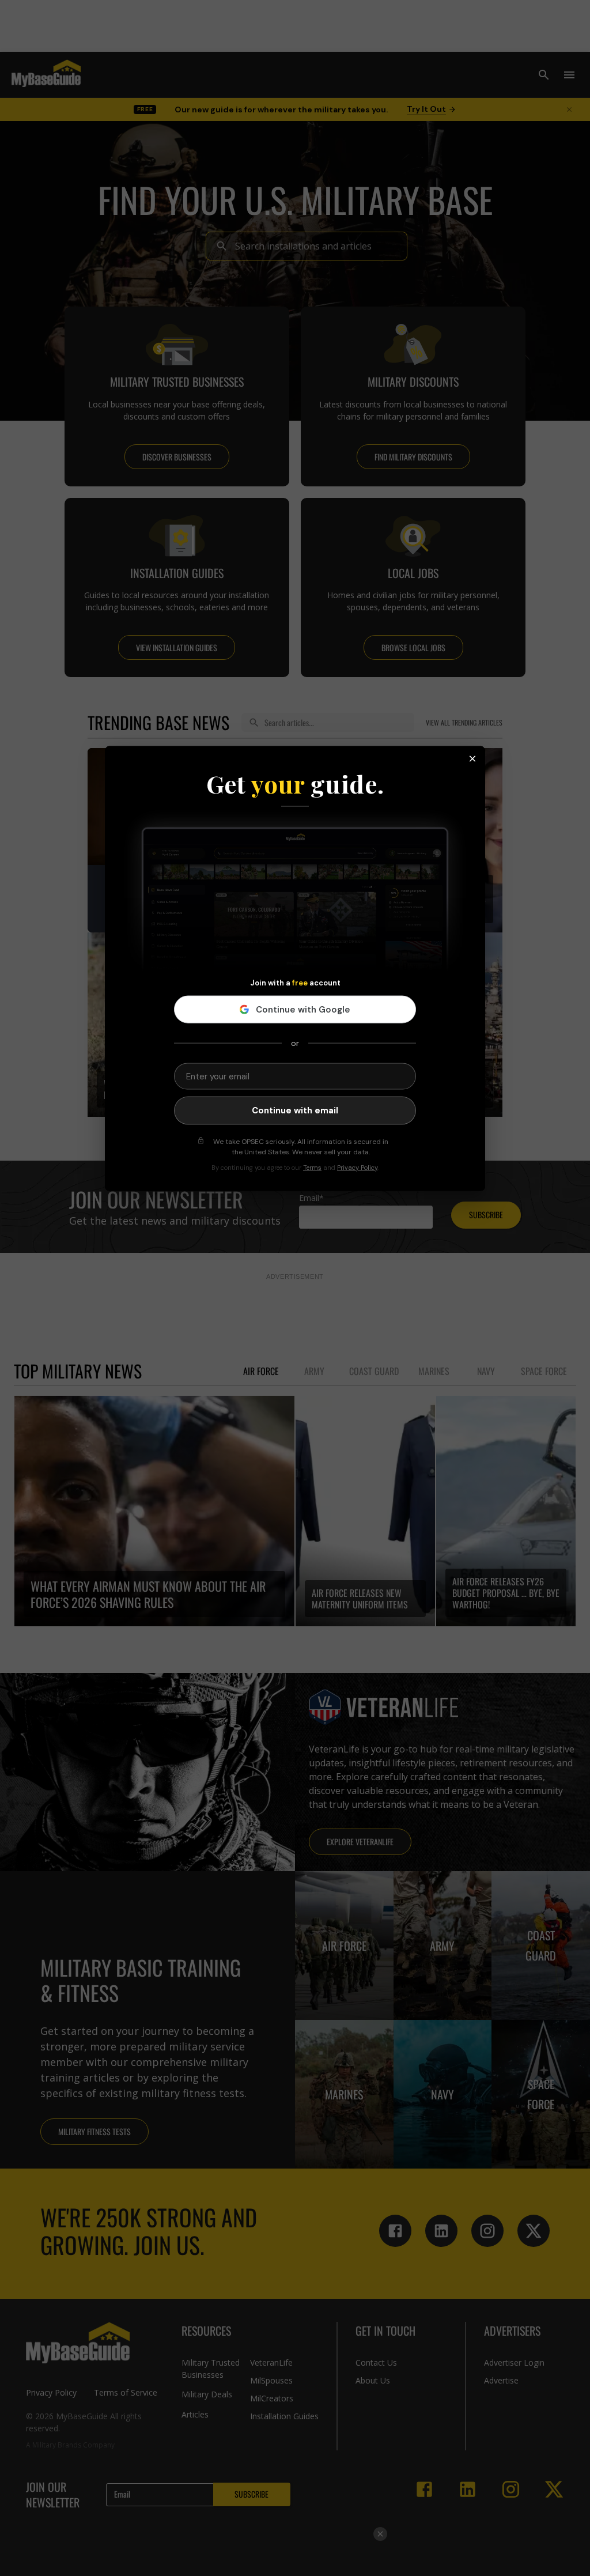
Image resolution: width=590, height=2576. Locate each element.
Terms (312, 1167)
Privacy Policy (357, 1167)
